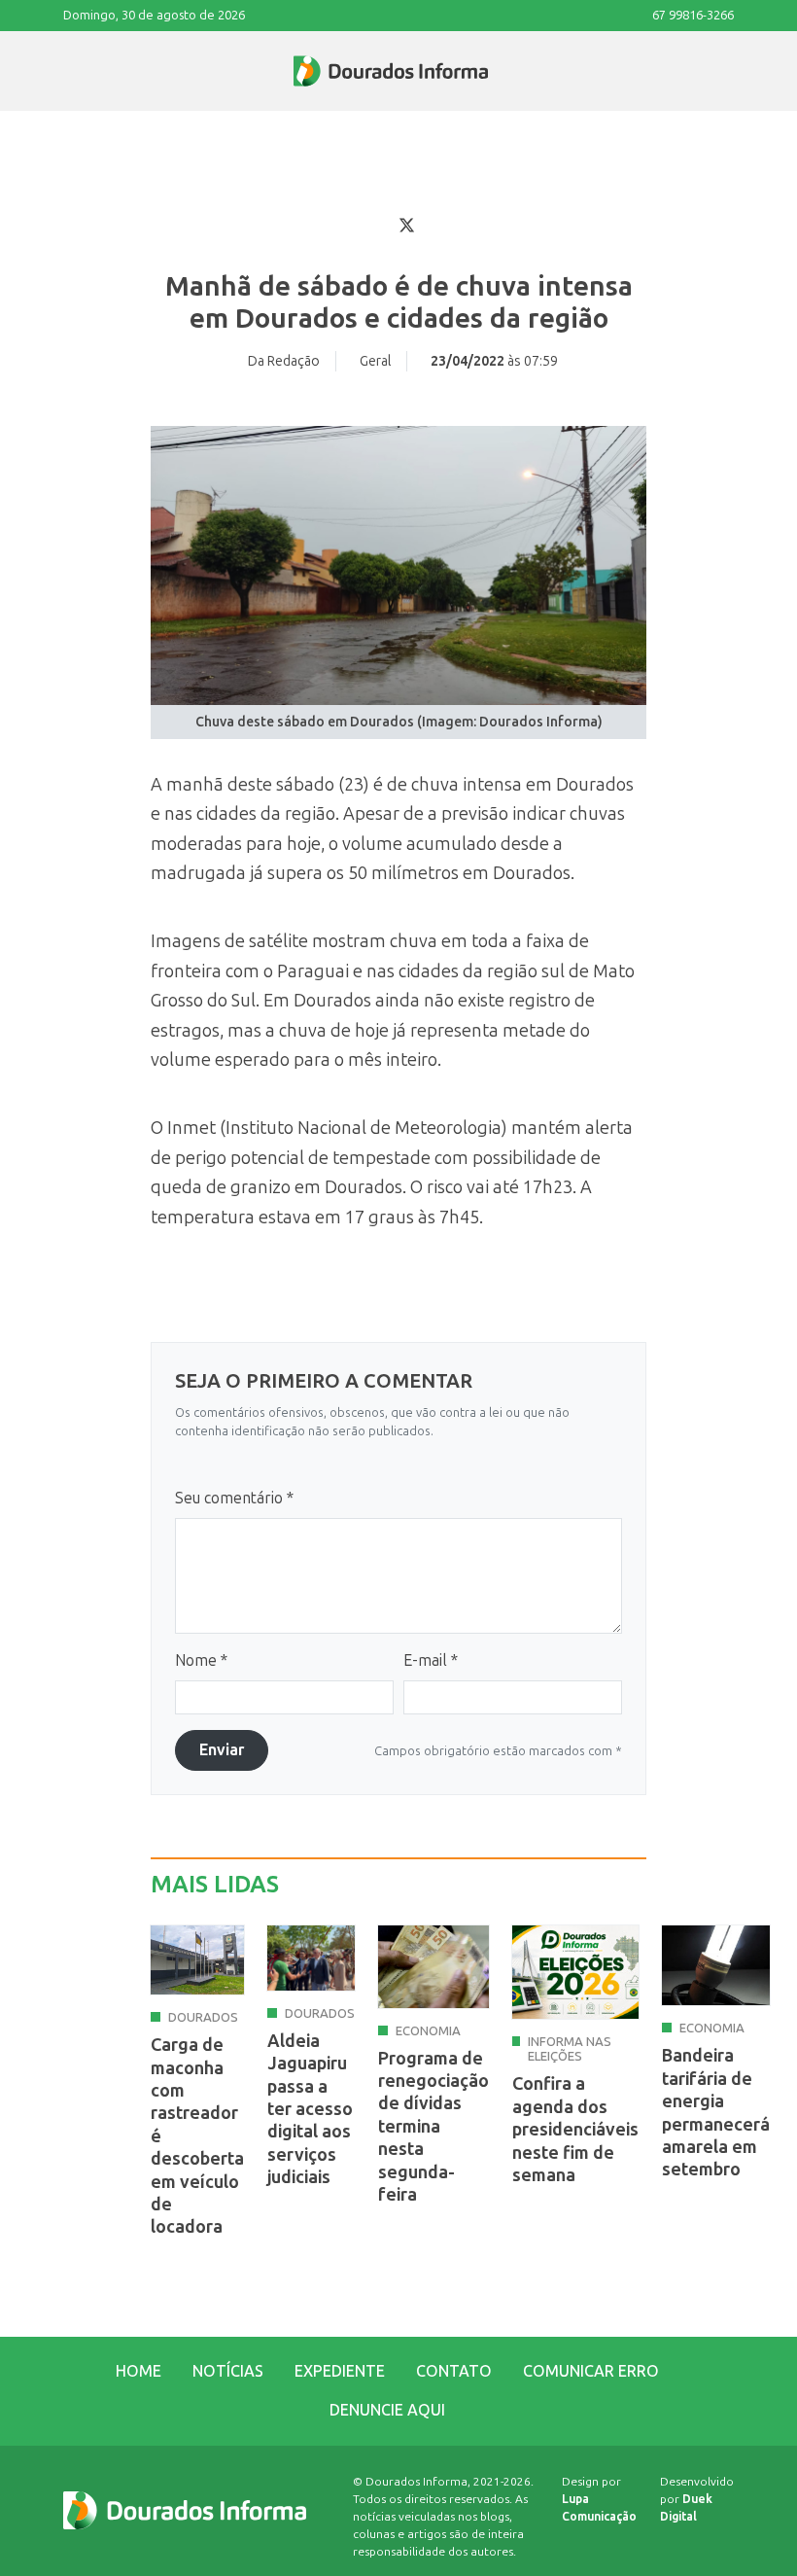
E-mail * (431, 1660)
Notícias (228, 2371)
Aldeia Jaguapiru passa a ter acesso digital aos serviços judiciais (310, 2109)
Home (139, 2371)
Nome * (201, 1660)
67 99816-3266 (693, 15)
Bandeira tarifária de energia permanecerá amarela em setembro (716, 2113)
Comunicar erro (591, 2371)
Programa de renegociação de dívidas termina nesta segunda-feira (433, 2127)
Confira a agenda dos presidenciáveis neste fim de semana (575, 2130)
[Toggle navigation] (64, 71)
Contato (454, 2371)
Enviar (222, 1750)
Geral (375, 361)
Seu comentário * (234, 1498)
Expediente (340, 2371)
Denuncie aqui (387, 2410)
